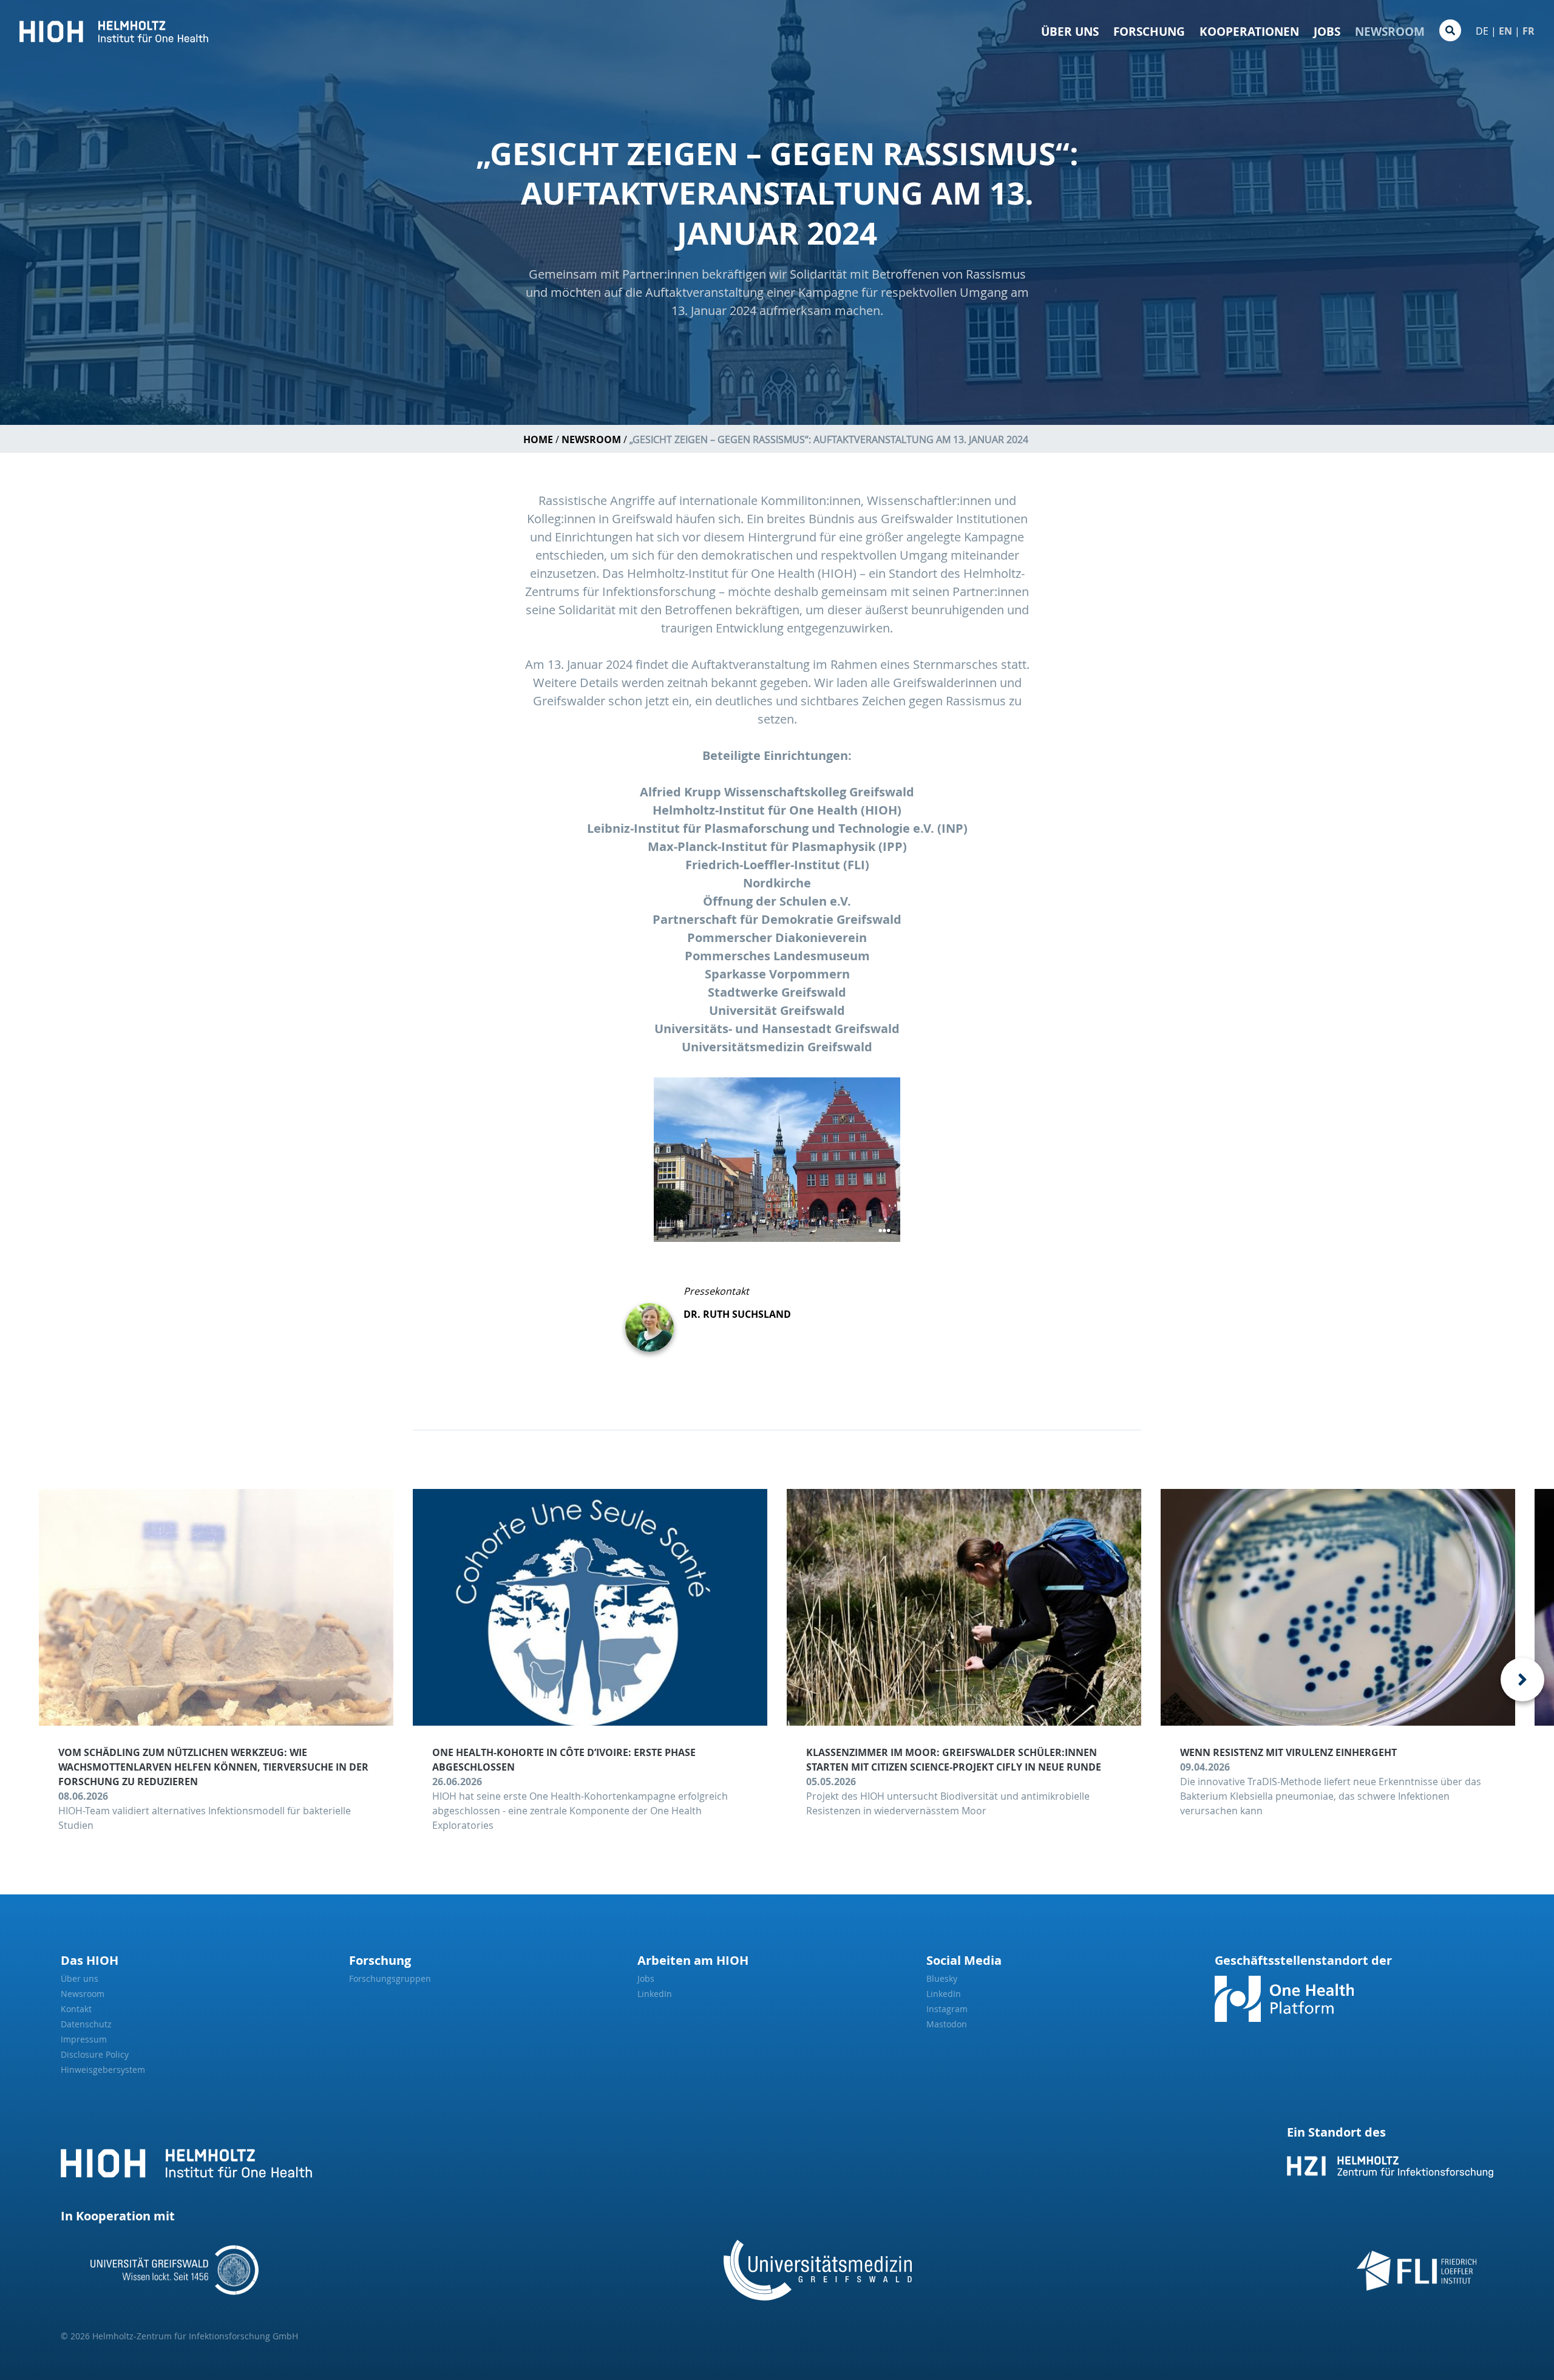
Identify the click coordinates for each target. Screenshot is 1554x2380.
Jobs (1327, 32)
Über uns (1070, 32)
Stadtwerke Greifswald (777, 992)
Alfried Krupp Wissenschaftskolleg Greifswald (777, 792)
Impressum (84, 2039)
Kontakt (76, 2009)
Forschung (1149, 32)
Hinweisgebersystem (103, 2070)
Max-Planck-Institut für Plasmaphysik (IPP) (777, 846)
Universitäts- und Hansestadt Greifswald (777, 1029)
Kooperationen (1249, 32)
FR (1529, 31)
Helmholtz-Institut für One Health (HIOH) (777, 810)
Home (538, 439)
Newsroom (1390, 32)
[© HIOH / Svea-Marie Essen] (777, 1160)
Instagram (947, 2009)
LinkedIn (655, 1994)
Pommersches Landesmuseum (777, 956)
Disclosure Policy (95, 2054)
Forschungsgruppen (390, 1978)
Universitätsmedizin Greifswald (777, 1047)
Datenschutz (86, 2024)
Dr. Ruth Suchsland (737, 1314)
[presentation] (1522, 1680)
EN (1505, 31)
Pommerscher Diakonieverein (777, 937)
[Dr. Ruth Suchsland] (654, 1318)
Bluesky (942, 1978)
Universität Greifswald (777, 1010)
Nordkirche (777, 883)
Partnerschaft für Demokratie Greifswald (777, 919)
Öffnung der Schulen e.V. (777, 901)
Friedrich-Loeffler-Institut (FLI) (777, 865)
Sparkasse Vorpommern (777, 974)
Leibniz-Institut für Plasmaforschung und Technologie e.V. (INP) (777, 828)
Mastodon (947, 2024)
